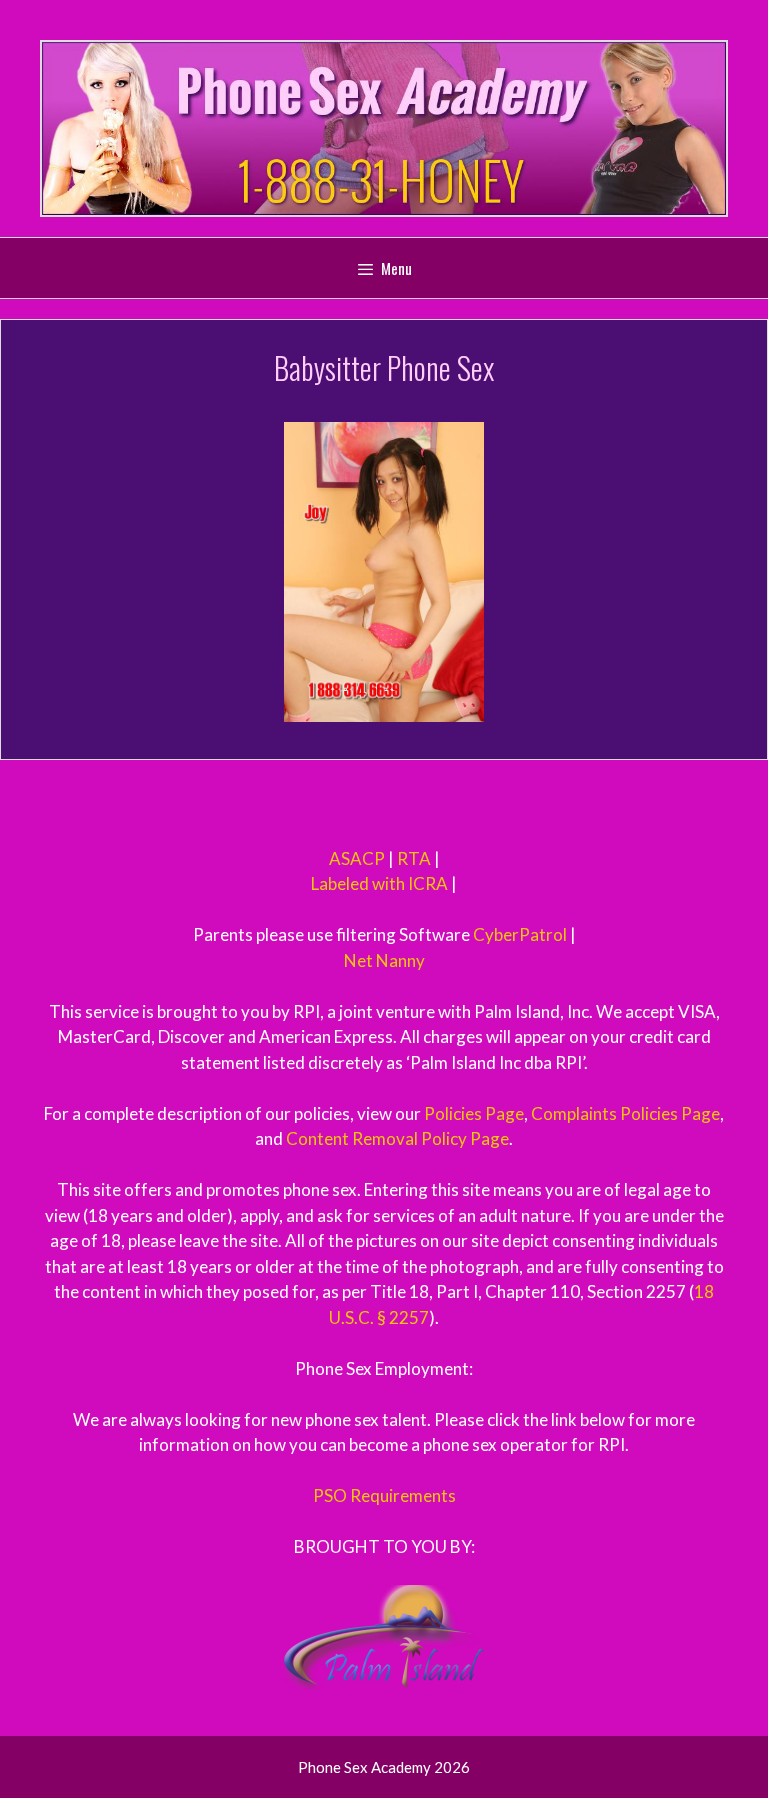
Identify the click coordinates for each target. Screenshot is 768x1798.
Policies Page (474, 1113)
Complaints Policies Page (625, 1113)
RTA (414, 858)
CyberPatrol (520, 934)
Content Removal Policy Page (397, 1138)
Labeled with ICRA (379, 883)
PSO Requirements (384, 1495)
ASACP (357, 858)
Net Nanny (384, 960)
